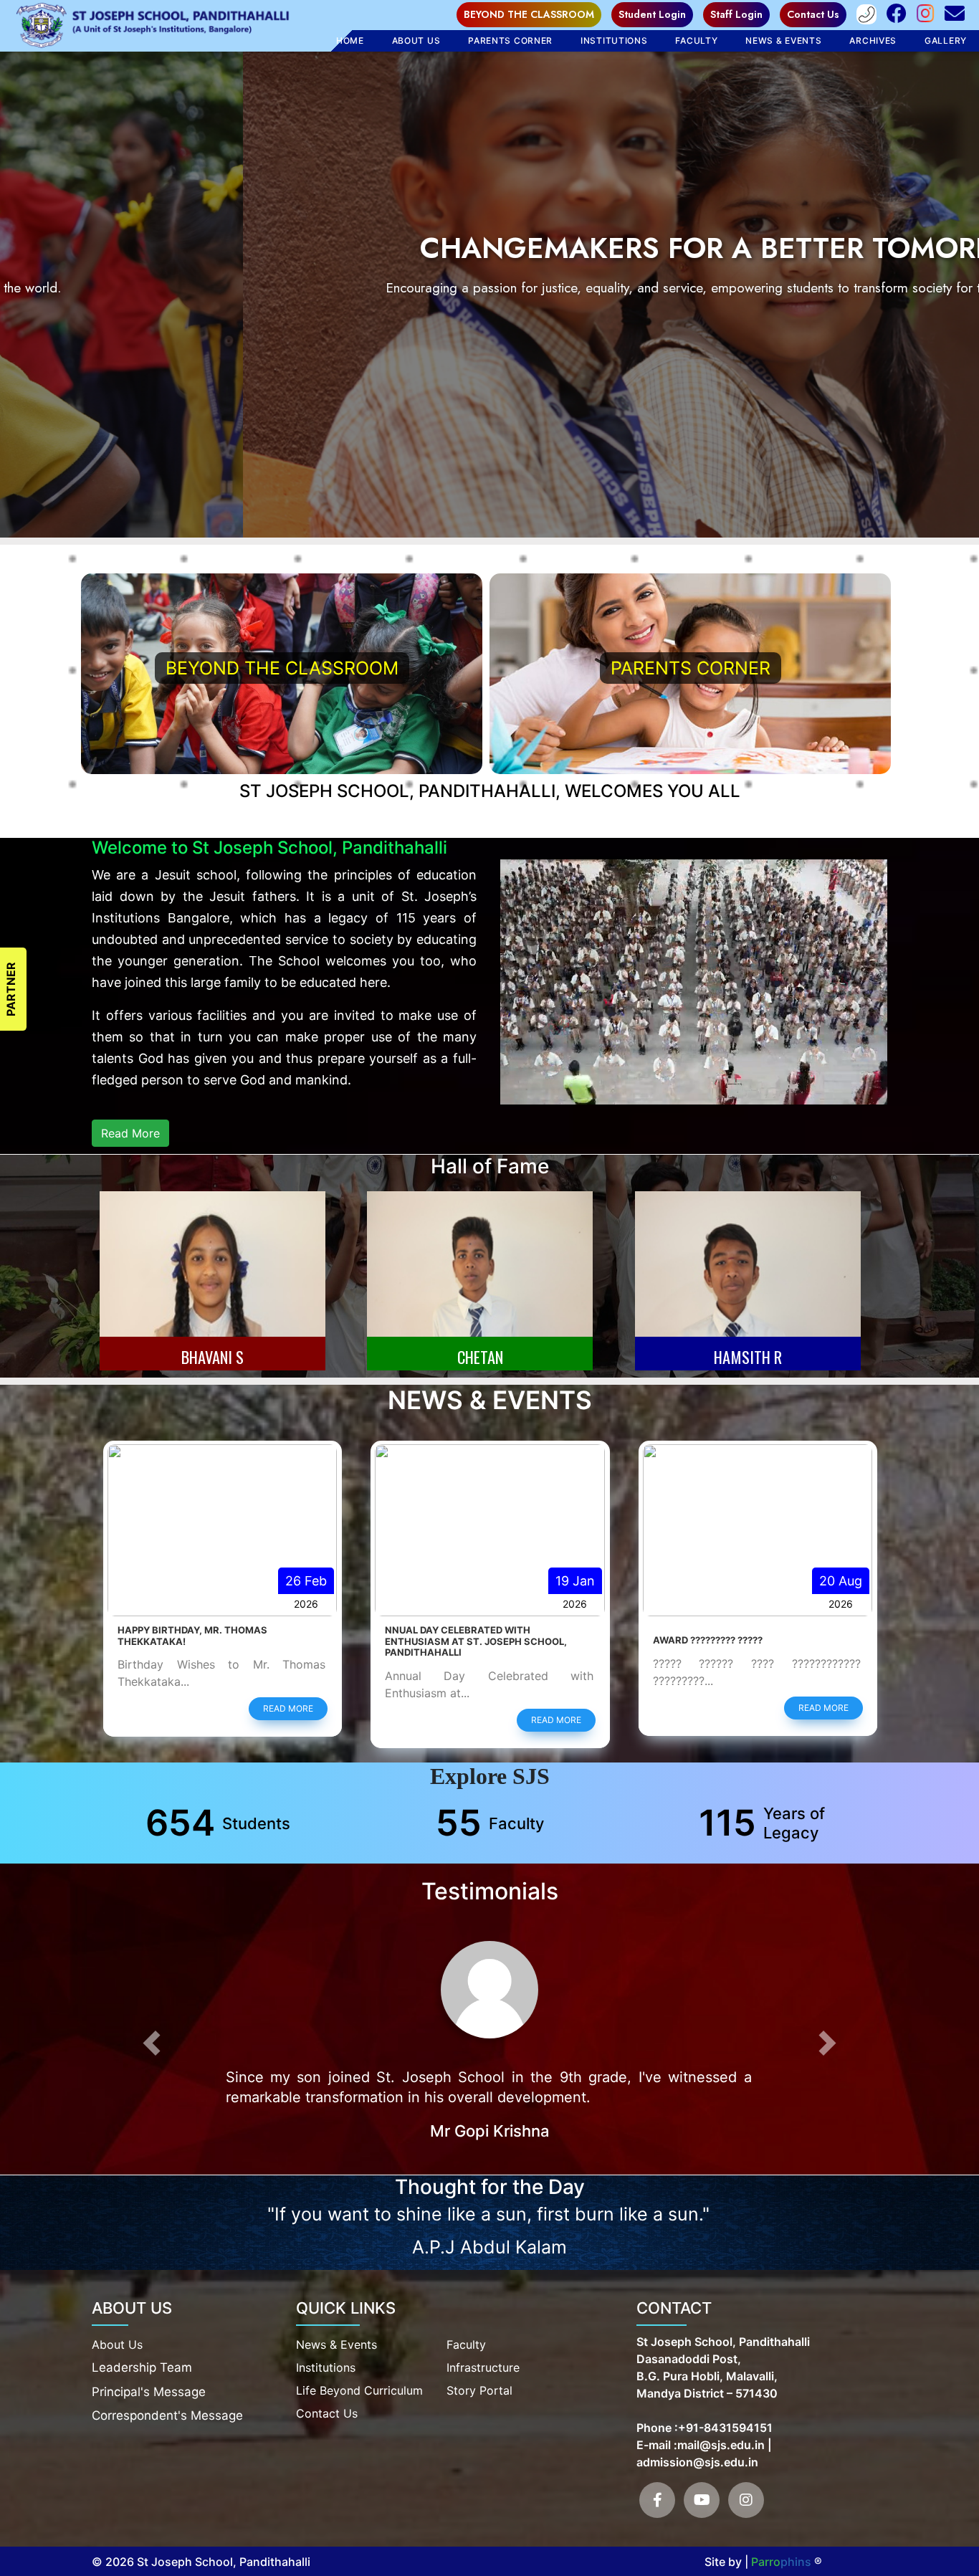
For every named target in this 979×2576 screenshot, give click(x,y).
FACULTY (696, 40)
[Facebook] (657, 2499)
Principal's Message (149, 2390)
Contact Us (813, 14)
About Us (416, 40)
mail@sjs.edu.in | (725, 2443)
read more (288, 1708)
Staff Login (736, 14)
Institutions (614, 40)
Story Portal (479, 2389)
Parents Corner (510, 40)
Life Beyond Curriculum (359, 2389)
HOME (350, 40)
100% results (420, 1640)
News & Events (783, 40)
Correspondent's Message (167, 2414)
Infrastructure (483, 2366)
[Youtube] (702, 2499)
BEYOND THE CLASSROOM (529, 14)
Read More (130, 1133)
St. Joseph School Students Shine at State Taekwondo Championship (216, 1636)
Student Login (652, 14)
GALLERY (946, 40)
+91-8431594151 (725, 2426)
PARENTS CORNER (691, 668)
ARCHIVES (873, 40)
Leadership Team (142, 2366)
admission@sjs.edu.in (697, 2461)
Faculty (466, 2343)
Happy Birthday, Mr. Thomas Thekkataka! (727, 1636)
